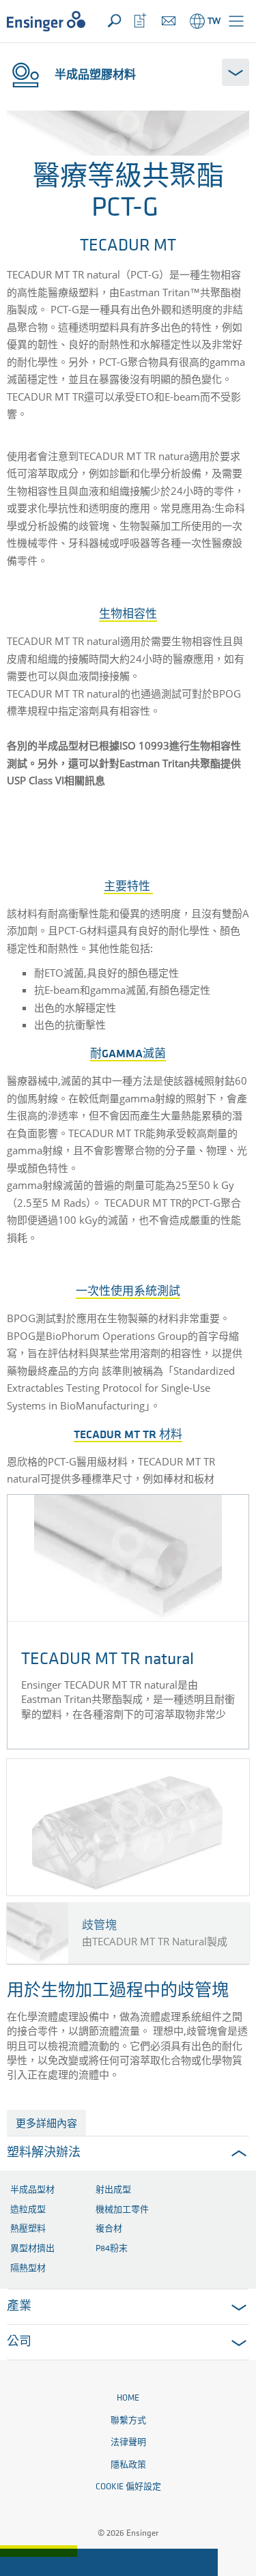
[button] (236, 21)
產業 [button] (19, 2307)
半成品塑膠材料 (95, 74)
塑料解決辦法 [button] (44, 2153)
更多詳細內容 (46, 2123)
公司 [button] (19, 2343)
